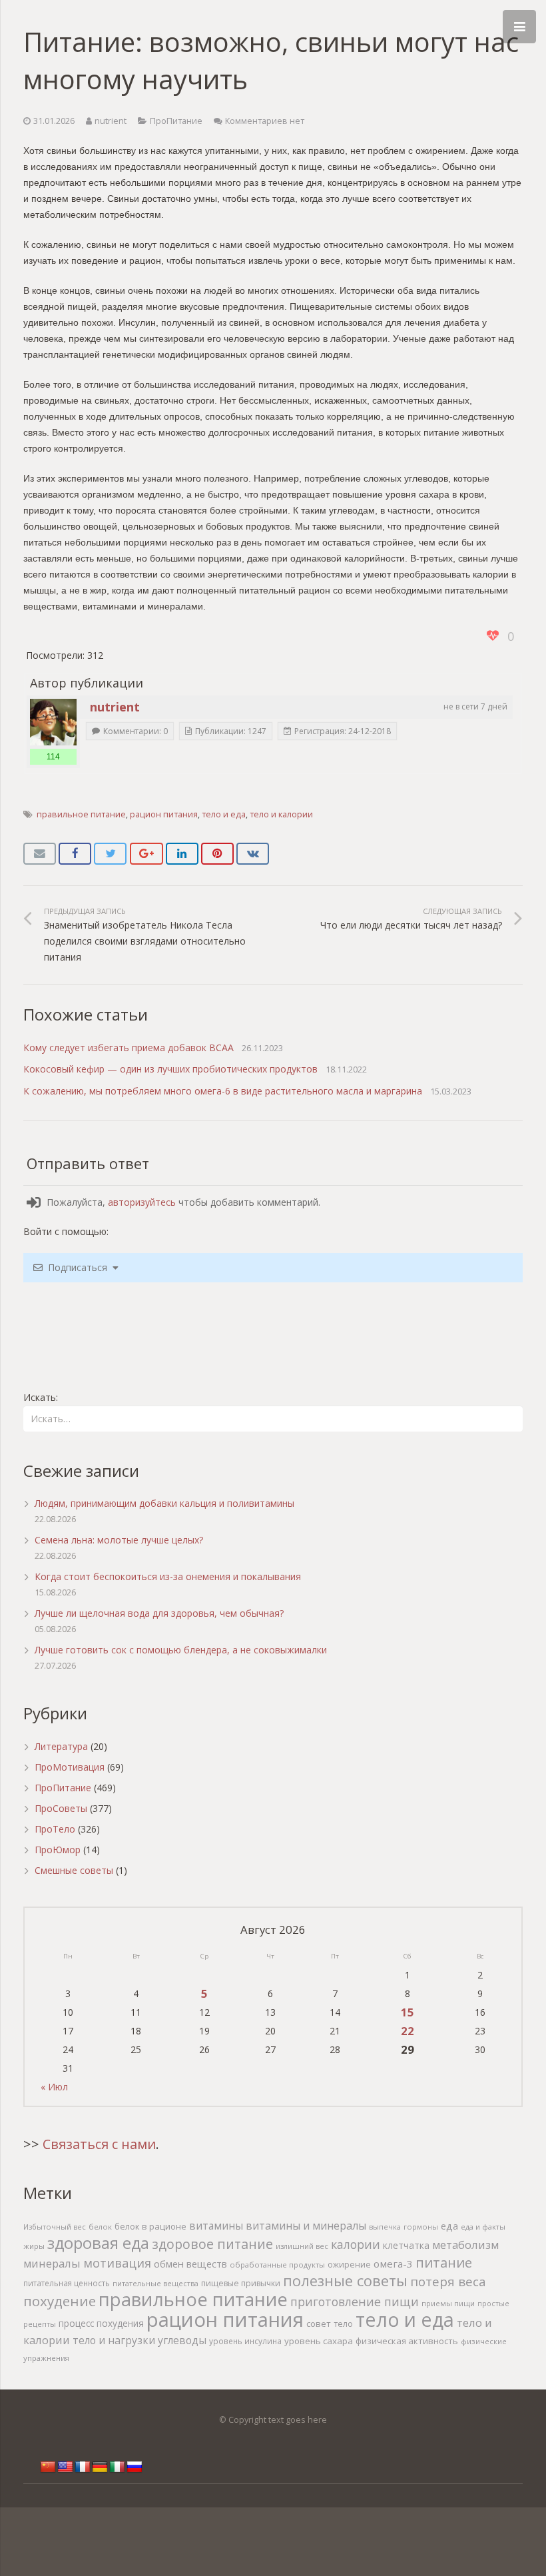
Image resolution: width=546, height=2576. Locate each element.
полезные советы (345, 2281)
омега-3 (393, 2264)
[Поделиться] (75, 854)
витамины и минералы (306, 2226)
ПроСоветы (61, 1808)
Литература (61, 1746)
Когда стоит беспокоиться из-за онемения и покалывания (168, 1576)
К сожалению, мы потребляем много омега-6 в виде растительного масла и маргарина (223, 1091)
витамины (216, 2226)
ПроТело (55, 1829)
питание (444, 2262)
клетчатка (406, 2245)
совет (319, 2324)
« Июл (54, 2087)
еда (449, 2226)
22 (408, 2031)
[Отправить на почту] (40, 854)
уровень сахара (319, 2341)
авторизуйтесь (142, 1202)
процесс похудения (101, 2324)
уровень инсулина (245, 2341)
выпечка (385, 2227)
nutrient (111, 121)
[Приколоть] (217, 854)
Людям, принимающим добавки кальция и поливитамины (164, 1503)
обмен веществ (190, 2264)
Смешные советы (74, 1870)
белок (100, 2227)
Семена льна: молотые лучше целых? (119, 1540)
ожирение (349, 2265)
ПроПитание (176, 121)
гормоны (421, 2227)
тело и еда (224, 814)
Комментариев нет (265, 121)
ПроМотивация (70, 1767)
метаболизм (465, 2245)
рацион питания (164, 814)
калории (356, 2244)
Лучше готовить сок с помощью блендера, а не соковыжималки (181, 1650)
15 (408, 2012)
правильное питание (81, 814)
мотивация (117, 2263)
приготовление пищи (355, 2302)
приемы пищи (448, 2303)
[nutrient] (53, 722)
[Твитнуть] (110, 854)
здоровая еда (98, 2243)
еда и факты (483, 2227)
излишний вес (302, 2246)
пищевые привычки (241, 2283)
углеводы (182, 2340)
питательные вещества (155, 2283)
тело (343, 2324)
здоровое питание (212, 2244)
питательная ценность (67, 2283)
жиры (34, 2246)
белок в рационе (150, 2226)
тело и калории (281, 814)
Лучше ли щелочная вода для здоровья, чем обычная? (159, 1613)
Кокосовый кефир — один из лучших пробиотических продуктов (170, 1069)
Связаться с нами (99, 2144)
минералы (52, 2263)
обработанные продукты (277, 2265)
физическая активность (407, 2341)
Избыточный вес (55, 2227)
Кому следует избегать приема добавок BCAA (129, 1048)
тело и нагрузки (114, 2340)
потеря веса (448, 2281)
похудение (60, 2301)
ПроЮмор (58, 1850)
